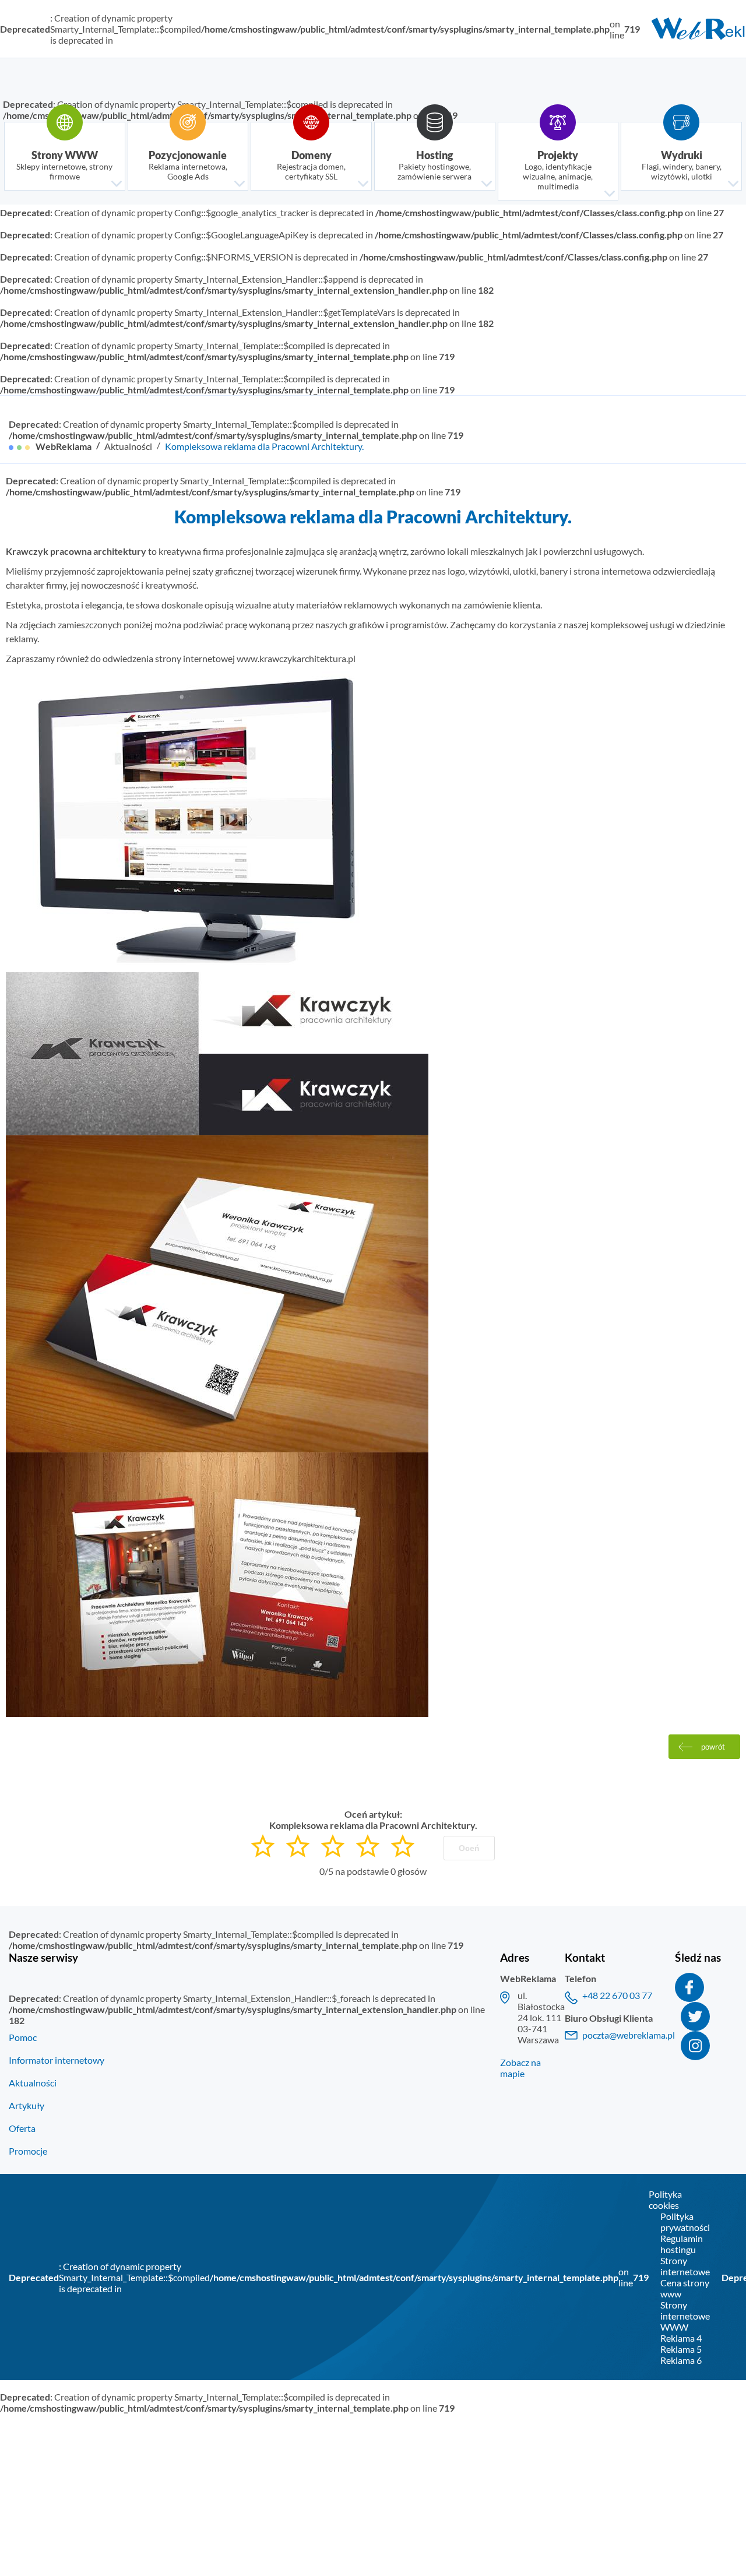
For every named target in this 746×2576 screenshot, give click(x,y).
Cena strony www (685, 2288)
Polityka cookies (665, 2200)
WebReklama (64, 446)
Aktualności (128, 446)
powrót (713, 1747)
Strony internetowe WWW (685, 2316)
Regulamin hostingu (682, 2244)
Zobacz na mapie (520, 2068)
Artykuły (27, 2105)
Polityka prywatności (685, 2222)
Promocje (28, 2151)
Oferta (22, 2128)
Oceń (469, 1848)
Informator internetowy (57, 2060)
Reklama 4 (681, 2338)
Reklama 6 (681, 2360)
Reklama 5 (681, 2349)
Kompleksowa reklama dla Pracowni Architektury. (264, 446)
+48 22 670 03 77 (617, 1995)
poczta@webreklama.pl (629, 2035)
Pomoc (23, 2037)
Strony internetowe (685, 2266)
